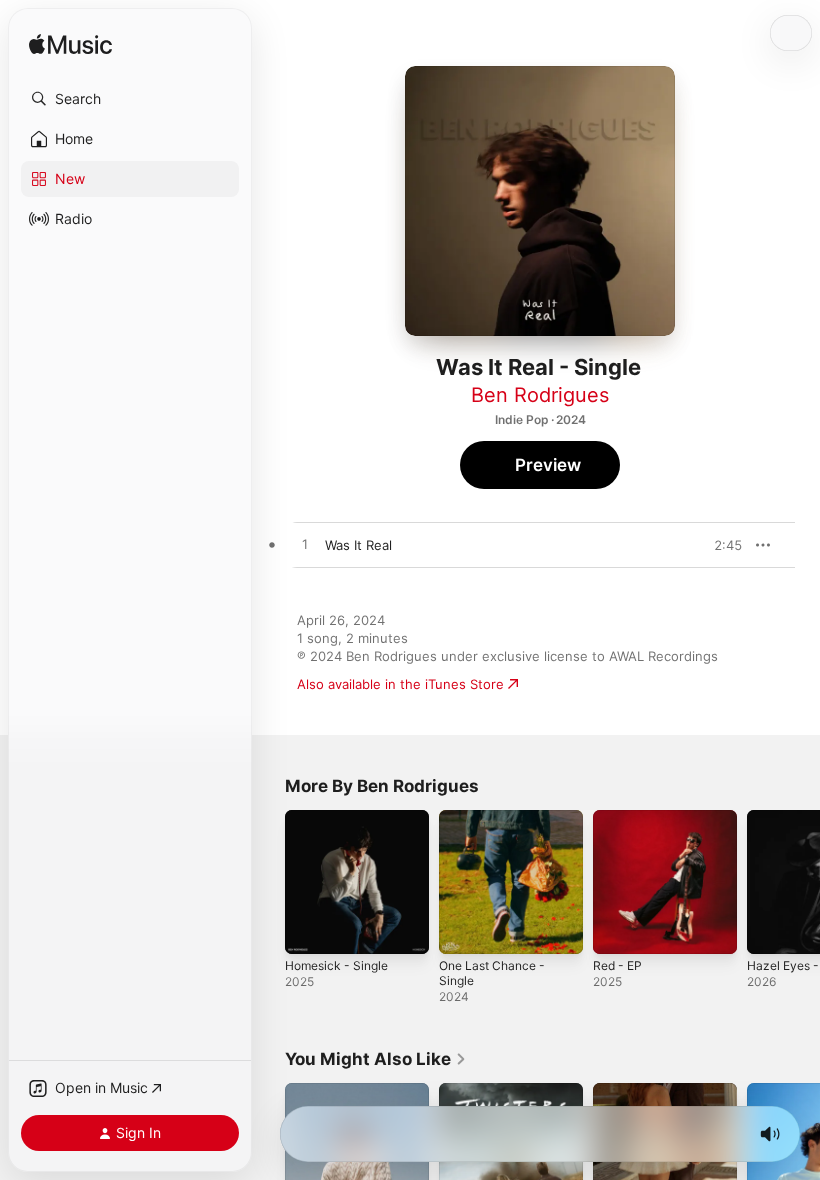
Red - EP (617, 965)
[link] (376, 1059)
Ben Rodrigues (540, 395)
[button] (130, 99)
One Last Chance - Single (492, 973)
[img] (70, 45)
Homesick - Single (336, 965)
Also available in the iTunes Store (400, 684)
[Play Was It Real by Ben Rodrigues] (305, 545)
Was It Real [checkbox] (358, 545)
